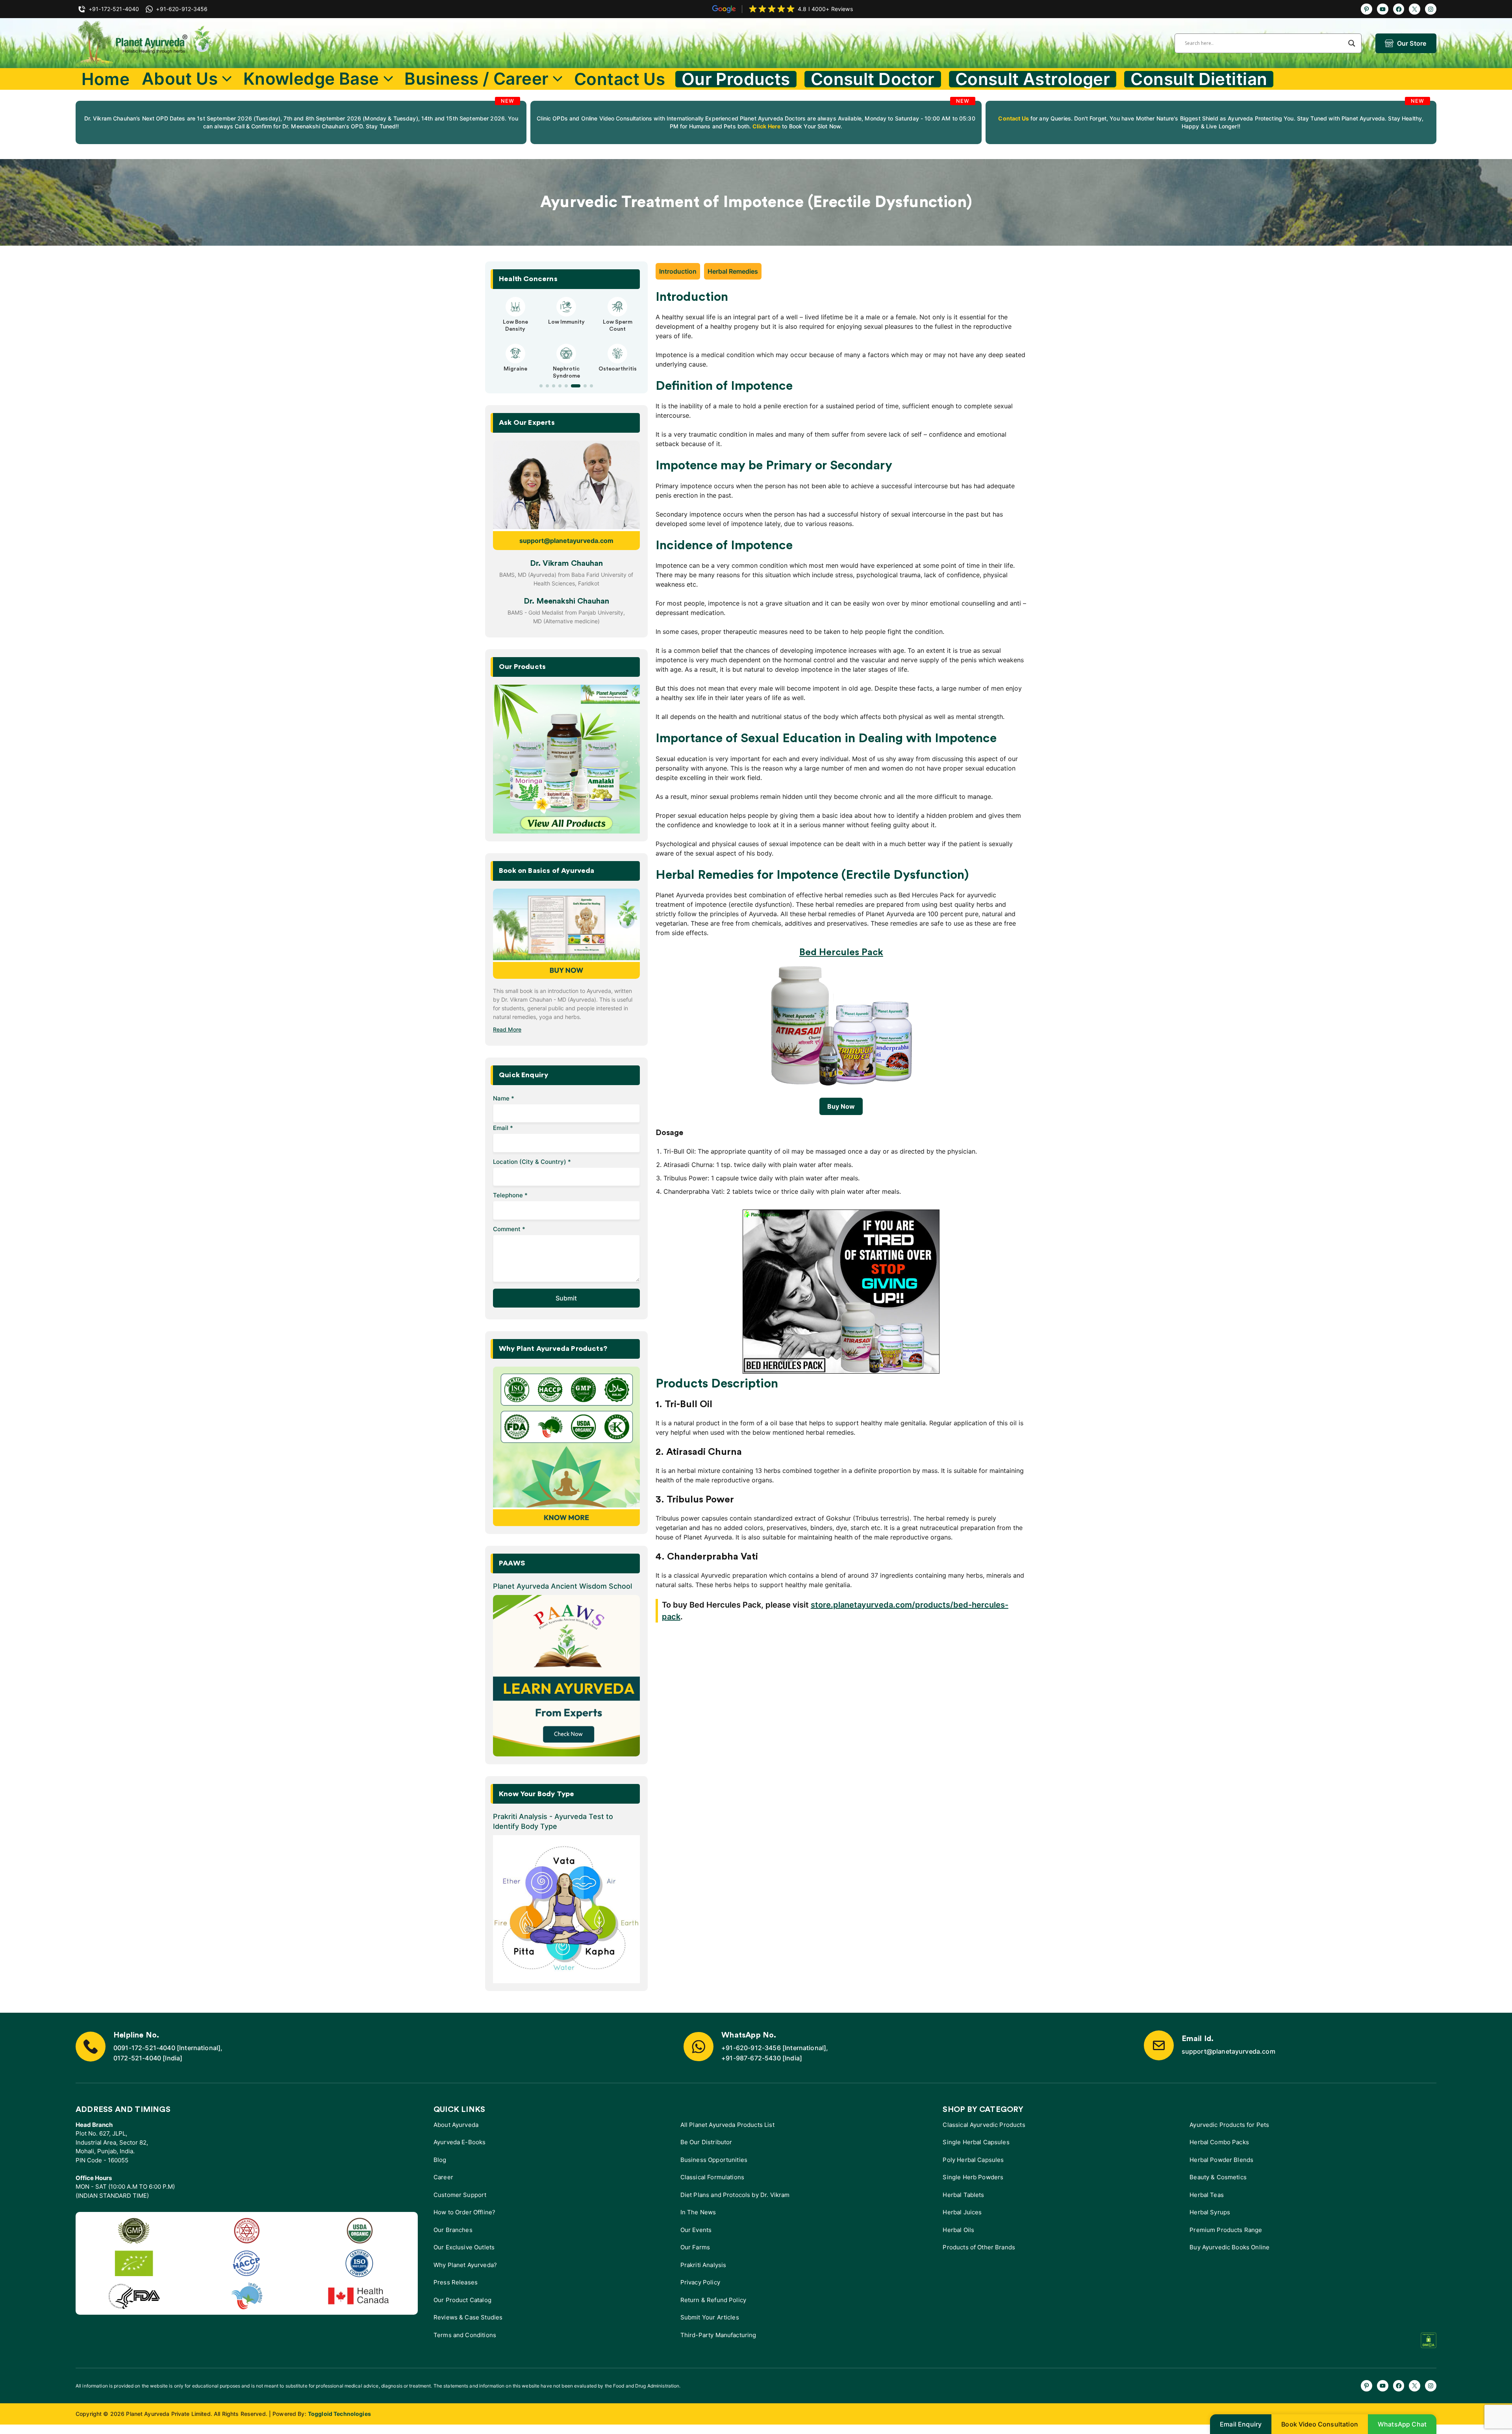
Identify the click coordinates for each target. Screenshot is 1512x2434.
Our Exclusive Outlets (464, 2247)
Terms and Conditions (465, 2335)
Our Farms (695, 2247)
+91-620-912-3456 (751, 2048)
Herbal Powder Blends (1221, 2160)
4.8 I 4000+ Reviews (825, 9)
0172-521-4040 (137, 2058)
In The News (698, 2212)
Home (106, 79)
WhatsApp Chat (1402, 2424)
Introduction (678, 271)
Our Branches (453, 2230)
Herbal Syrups (1210, 2212)
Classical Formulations (712, 2177)
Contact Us (620, 79)
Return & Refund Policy (713, 2300)
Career (443, 2177)
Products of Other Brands (979, 2247)
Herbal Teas (1207, 2195)
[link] (301, 122)
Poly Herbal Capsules (973, 2160)
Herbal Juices (962, 2212)
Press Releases (456, 2282)
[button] (541, 386)
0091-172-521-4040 (144, 2048)
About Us (180, 79)
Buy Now (841, 1106)
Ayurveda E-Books (460, 2142)
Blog (440, 2160)
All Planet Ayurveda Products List (727, 2125)
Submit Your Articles (710, 2317)
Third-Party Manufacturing (718, 2335)
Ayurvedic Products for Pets (1229, 2125)
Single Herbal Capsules (976, 2142)
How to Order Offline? (464, 2212)
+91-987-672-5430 (751, 2058)
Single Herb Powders (973, 2177)
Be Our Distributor (706, 2142)
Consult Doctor (873, 79)
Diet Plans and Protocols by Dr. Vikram (735, 2195)
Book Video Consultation (1320, 2424)
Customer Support (460, 2195)
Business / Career (476, 79)
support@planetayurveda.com (566, 541)
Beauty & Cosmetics (1218, 2177)
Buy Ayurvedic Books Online (1229, 2247)
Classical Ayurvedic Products (984, 2125)
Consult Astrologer (1033, 79)
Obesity (515, 322)
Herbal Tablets (963, 2195)
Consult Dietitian (1199, 79)
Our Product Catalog (462, 2300)
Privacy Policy (700, 2282)
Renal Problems (566, 362)
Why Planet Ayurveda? (465, 2265)
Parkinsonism (618, 322)
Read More (507, 1029)
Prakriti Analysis (703, 2265)
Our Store (1412, 43)
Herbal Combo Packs (1219, 2142)
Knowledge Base (311, 79)
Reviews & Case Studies (468, 2317)
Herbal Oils (958, 2230)
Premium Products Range (1226, 2230)
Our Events (696, 2230)
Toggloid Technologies (339, 2414)
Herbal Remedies (733, 271)
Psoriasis (566, 322)
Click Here (766, 126)
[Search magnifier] (1352, 43)
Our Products (736, 79)
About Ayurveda (456, 2125)
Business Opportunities (714, 2160)
